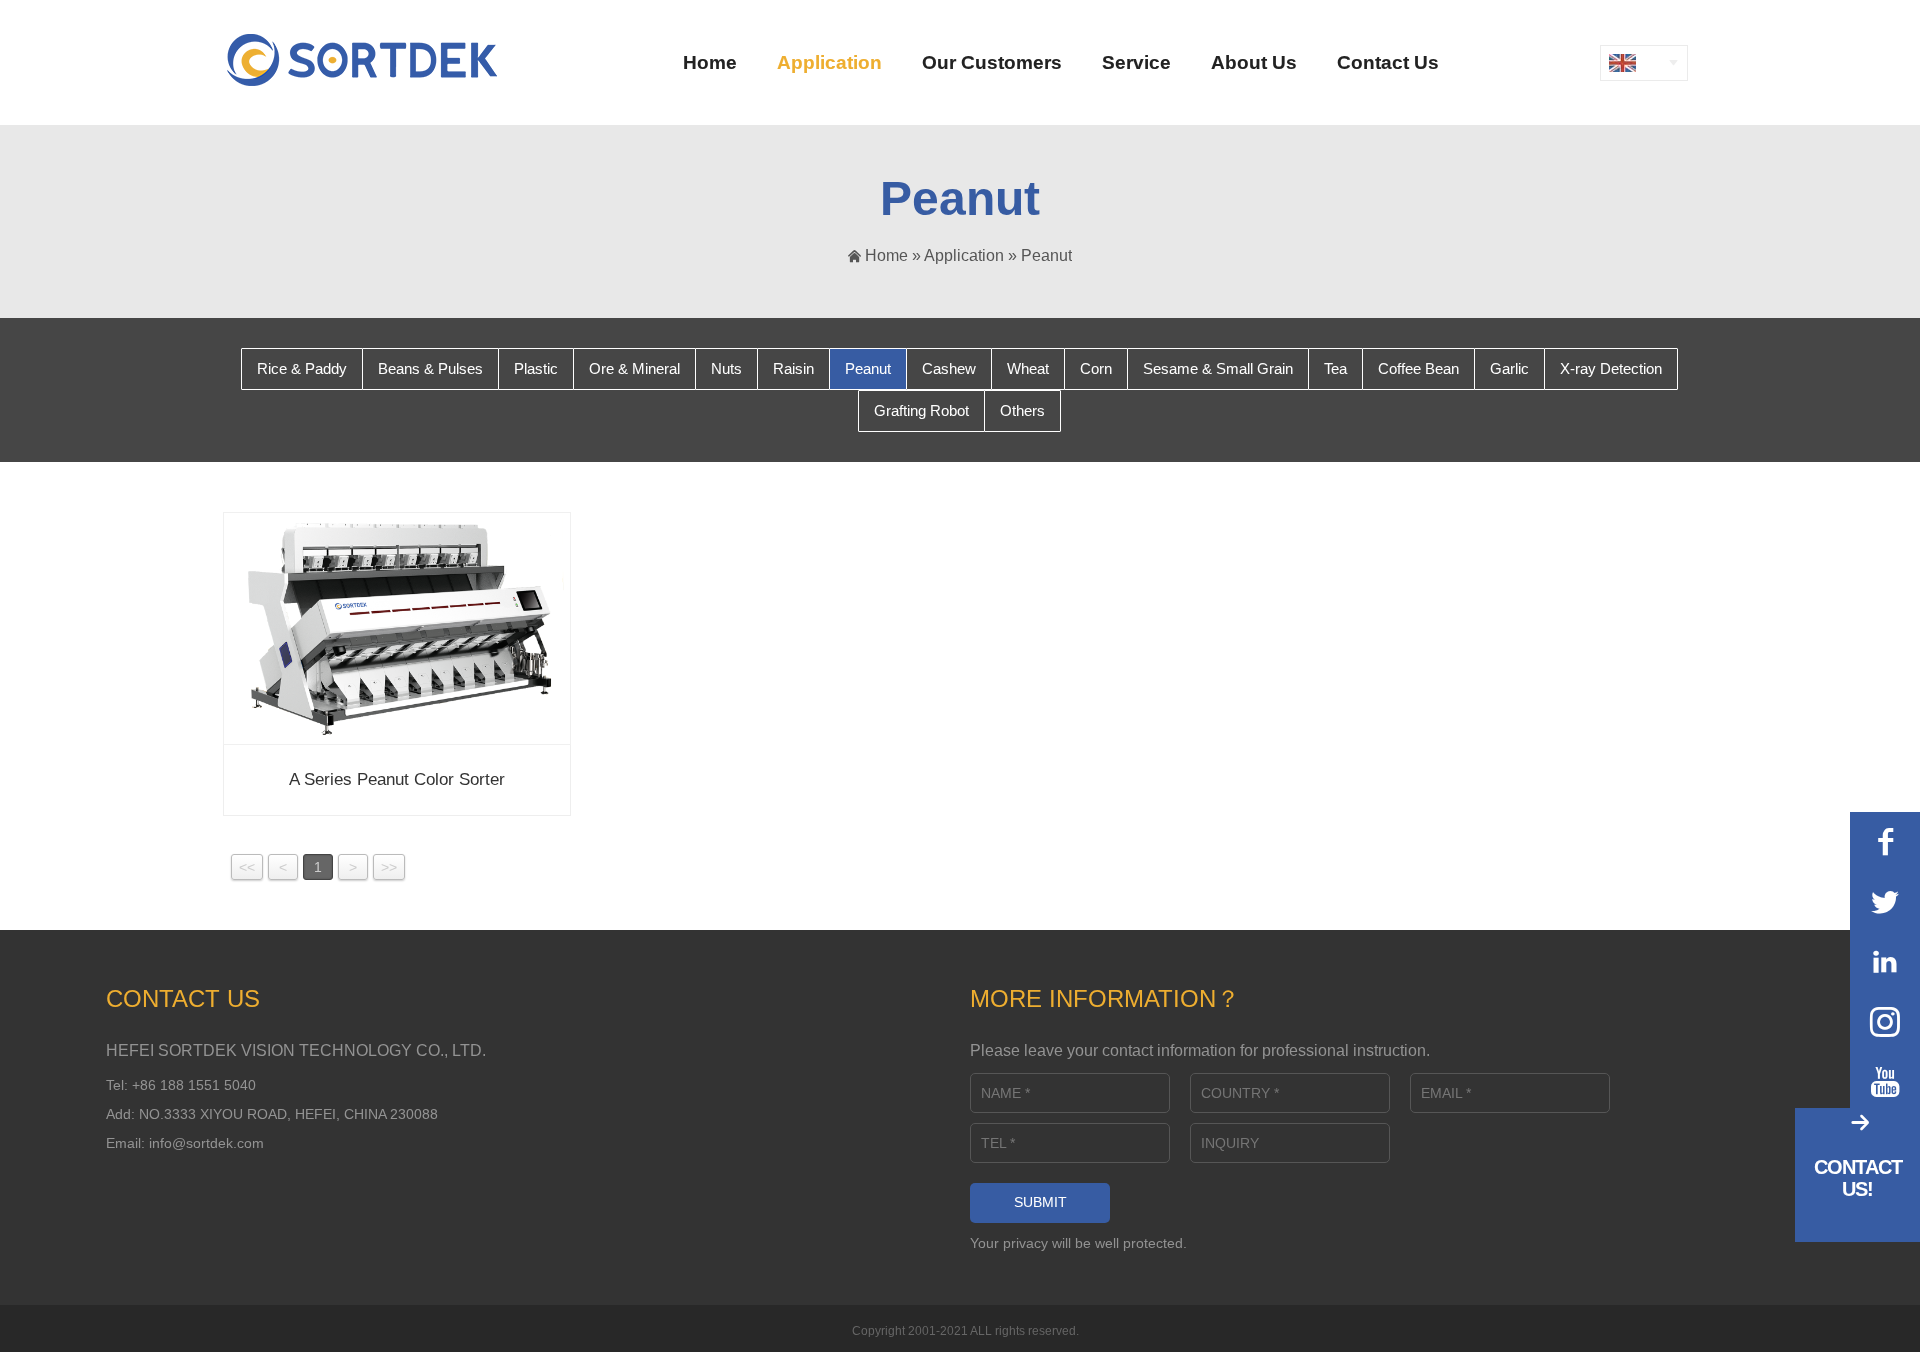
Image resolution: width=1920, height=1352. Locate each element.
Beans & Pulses (430, 368)
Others (1022, 410)
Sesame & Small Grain (1218, 368)
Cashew (949, 368)
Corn (1096, 368)
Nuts (726, 368)
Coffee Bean (1418, 368)
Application (829, 62)
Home (710, 62)
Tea (1335, 368)
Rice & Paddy (302, 368)
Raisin (793, 368)
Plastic (536, 368)
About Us (1254, 62)
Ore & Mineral (634, 368)
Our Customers (992, 62)
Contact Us (1388, 62)
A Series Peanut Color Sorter (397, 779)
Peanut (1046, 255)
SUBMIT (1040, 1202)
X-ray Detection (1611, 368)
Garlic (1509, 368)
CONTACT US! (1858, 1178)
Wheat (1028, 368)
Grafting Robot (921, 410)
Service (1136, 62)
